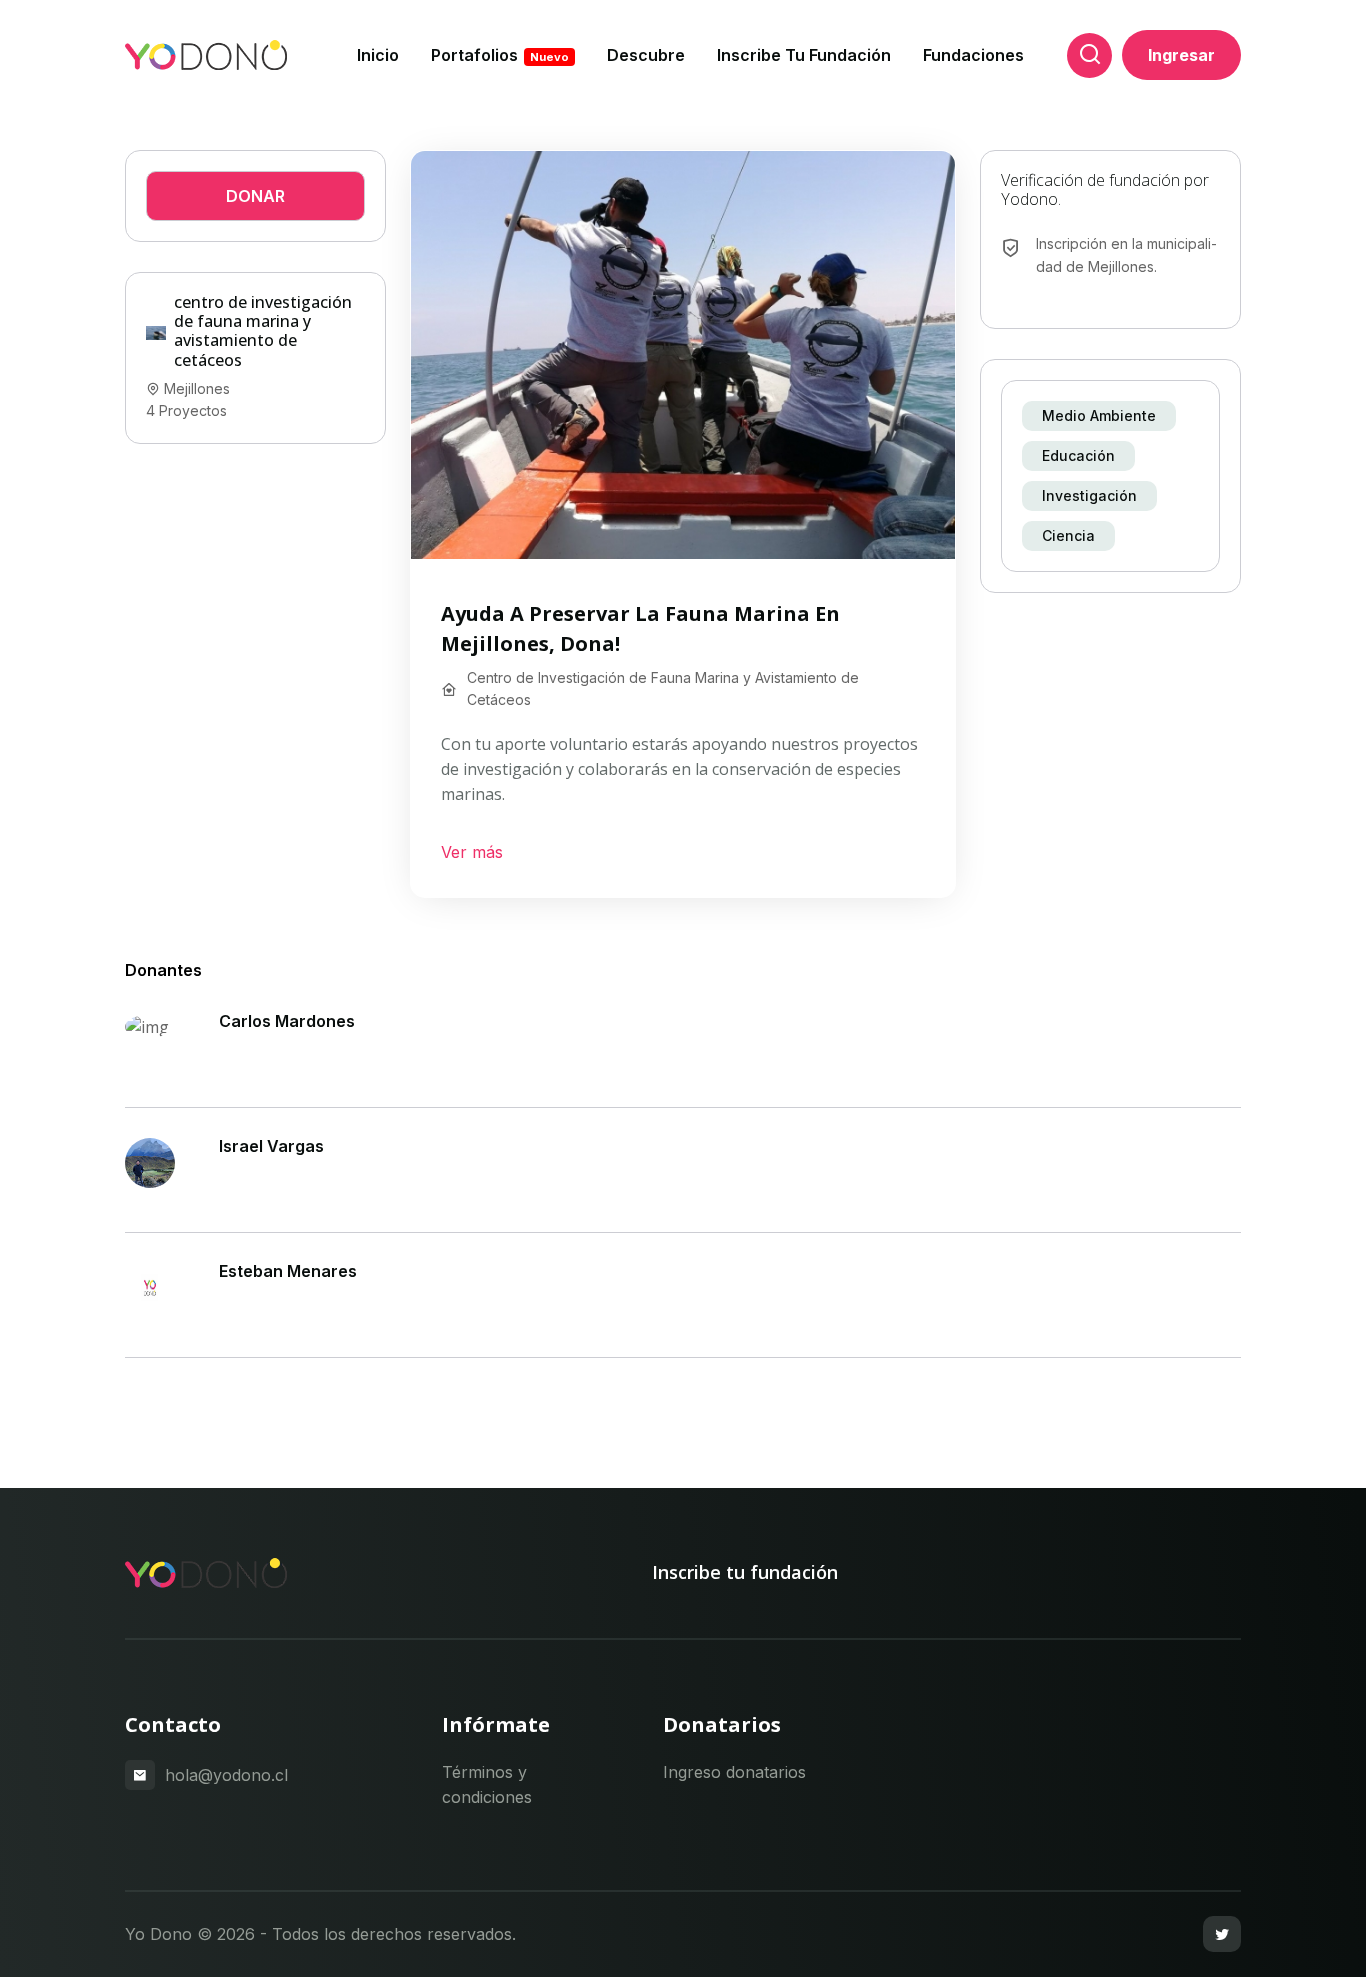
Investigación (1089, 495)
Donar (255, 196)
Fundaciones (973, 55)
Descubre (646, 55)
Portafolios (500, 55)
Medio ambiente (1099, 415)
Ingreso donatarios (734, 1772)
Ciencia (1068, 535)
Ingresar (1181, 55)
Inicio (378, 55)
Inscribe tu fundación (804, 55)
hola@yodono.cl (226, 1775)
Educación (1078, 455)
